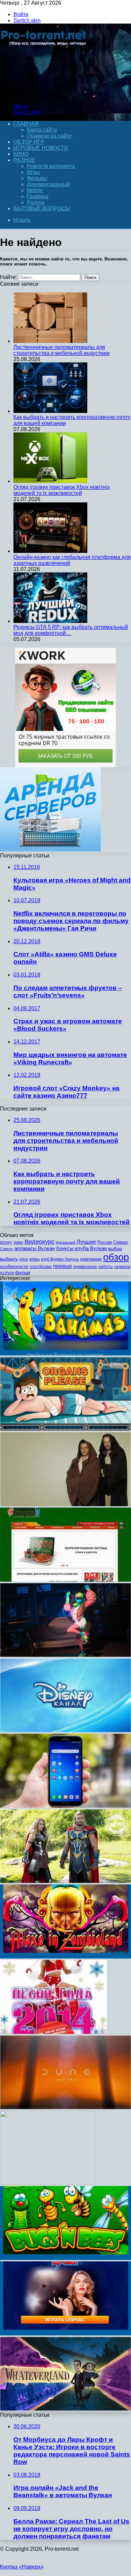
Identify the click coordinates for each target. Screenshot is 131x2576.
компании (91, 1259)
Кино (21, 154)
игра (24, 1259)
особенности (14, 1266)
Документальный (48, 184)
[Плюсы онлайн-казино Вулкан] (65, 2334)
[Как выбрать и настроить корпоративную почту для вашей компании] (50, 411)
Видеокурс (39, 1242)
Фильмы (37, 178)
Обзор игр (29, 142)
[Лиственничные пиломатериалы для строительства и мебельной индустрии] (50, 341)
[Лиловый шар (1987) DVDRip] (48, 2183)
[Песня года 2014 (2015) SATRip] (53, 2032)
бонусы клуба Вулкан (81, 1248)
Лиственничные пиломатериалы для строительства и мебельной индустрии (61, 350)
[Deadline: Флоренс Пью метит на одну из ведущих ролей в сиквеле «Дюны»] (65, 2107)
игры (34, 1259)
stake (18, 1242)
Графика (38, 196)
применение (85, 1267)
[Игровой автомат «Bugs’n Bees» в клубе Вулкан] (65, 2258)
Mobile (35, 190)
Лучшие (86, 1242)
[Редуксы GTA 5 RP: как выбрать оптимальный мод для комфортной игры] (50, 621)
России (105, 1242)
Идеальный (65, 1242)
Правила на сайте (49, 136)
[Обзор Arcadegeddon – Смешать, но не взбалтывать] (65, 1655)
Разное (25, 160)
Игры (33, 172)
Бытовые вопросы (42, 208)
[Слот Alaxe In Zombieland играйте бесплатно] (65, 1957)
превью (62, 1266)
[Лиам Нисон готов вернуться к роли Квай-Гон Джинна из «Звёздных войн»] (65, 1504)
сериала (122, 1267)
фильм (23, 1273)
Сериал (121, 1242)
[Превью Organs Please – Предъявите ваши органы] (65, 1429)
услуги (7, 1273)
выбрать (9, 1259)
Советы (7, 1249)
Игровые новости (41, 148)
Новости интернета (51, 166)
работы (106, 1267)
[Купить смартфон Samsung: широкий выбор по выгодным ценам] (65, 1806)
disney (6, 1242)
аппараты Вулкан (35, 1248)
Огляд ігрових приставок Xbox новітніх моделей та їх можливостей (62, 490)
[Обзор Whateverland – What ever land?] (65, 2409)
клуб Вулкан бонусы (60, 1259)
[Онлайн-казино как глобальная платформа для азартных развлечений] (50, 551)
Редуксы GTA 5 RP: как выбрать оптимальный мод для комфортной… (71, 630)
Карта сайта (42, 130)
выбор (115, 1249)
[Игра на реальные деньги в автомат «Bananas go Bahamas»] (65, 1354)
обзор (116, 1257)
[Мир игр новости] (45, 95)
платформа (41, 1267)
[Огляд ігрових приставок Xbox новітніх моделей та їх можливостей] (50, 481)
